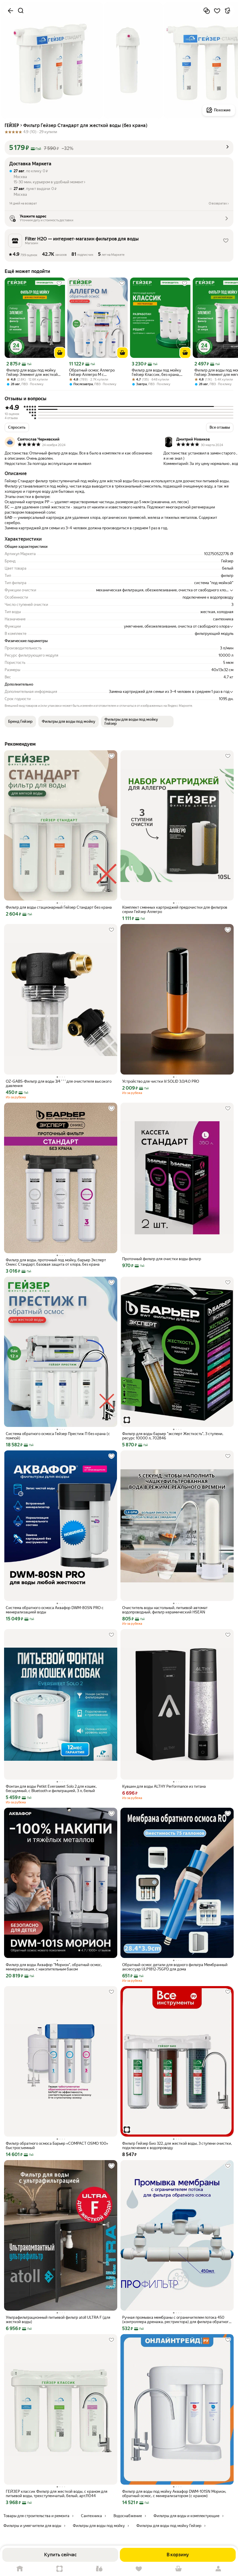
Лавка (99, 2569)
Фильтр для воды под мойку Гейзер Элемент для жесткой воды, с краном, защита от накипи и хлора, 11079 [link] (32, 372)
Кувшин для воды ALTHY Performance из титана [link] (164, 1786)
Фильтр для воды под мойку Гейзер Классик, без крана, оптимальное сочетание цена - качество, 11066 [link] (158, 372)
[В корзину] (60, 353)
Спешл (60, 2569)
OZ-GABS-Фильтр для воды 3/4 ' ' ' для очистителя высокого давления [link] (59, 1084)
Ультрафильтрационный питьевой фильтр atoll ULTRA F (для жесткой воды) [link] (58, 2320)
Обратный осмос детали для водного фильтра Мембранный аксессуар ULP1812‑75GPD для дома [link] (175, 1967)
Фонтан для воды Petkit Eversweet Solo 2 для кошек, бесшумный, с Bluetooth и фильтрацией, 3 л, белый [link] (51, 1789)
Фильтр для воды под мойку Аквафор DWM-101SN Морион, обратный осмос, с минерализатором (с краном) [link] (174, 2494)
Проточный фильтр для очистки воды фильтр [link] (162, 1259)
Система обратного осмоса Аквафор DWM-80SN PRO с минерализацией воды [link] (55, 1610)
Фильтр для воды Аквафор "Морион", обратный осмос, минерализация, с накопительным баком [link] (54, 1967)
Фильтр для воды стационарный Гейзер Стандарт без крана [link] (59, 907)
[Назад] (10, 11)
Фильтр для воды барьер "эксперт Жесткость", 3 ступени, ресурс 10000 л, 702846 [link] (173, 1436)
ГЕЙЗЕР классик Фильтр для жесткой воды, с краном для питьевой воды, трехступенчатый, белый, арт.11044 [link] (57, 2494)
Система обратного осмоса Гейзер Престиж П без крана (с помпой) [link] (58, 1436)
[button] (119, 148)
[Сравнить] (207, 11)
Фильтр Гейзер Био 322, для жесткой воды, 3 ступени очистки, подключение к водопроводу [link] (177, 2146)
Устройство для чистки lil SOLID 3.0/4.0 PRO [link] (161, 1081)
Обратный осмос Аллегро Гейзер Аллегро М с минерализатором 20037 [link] (92, 372)
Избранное (139, 2569)
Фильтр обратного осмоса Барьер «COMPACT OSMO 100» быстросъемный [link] (57, 2146)
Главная (20, 2569)
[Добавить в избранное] (217, 11)
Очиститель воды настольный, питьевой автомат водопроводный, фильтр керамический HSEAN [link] (165, 1610)
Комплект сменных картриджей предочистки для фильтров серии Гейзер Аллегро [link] (175, 910)
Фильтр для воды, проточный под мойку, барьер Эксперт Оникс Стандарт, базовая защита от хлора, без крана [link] (56, 1262)
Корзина (179, 2569)
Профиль (218, 2569)
